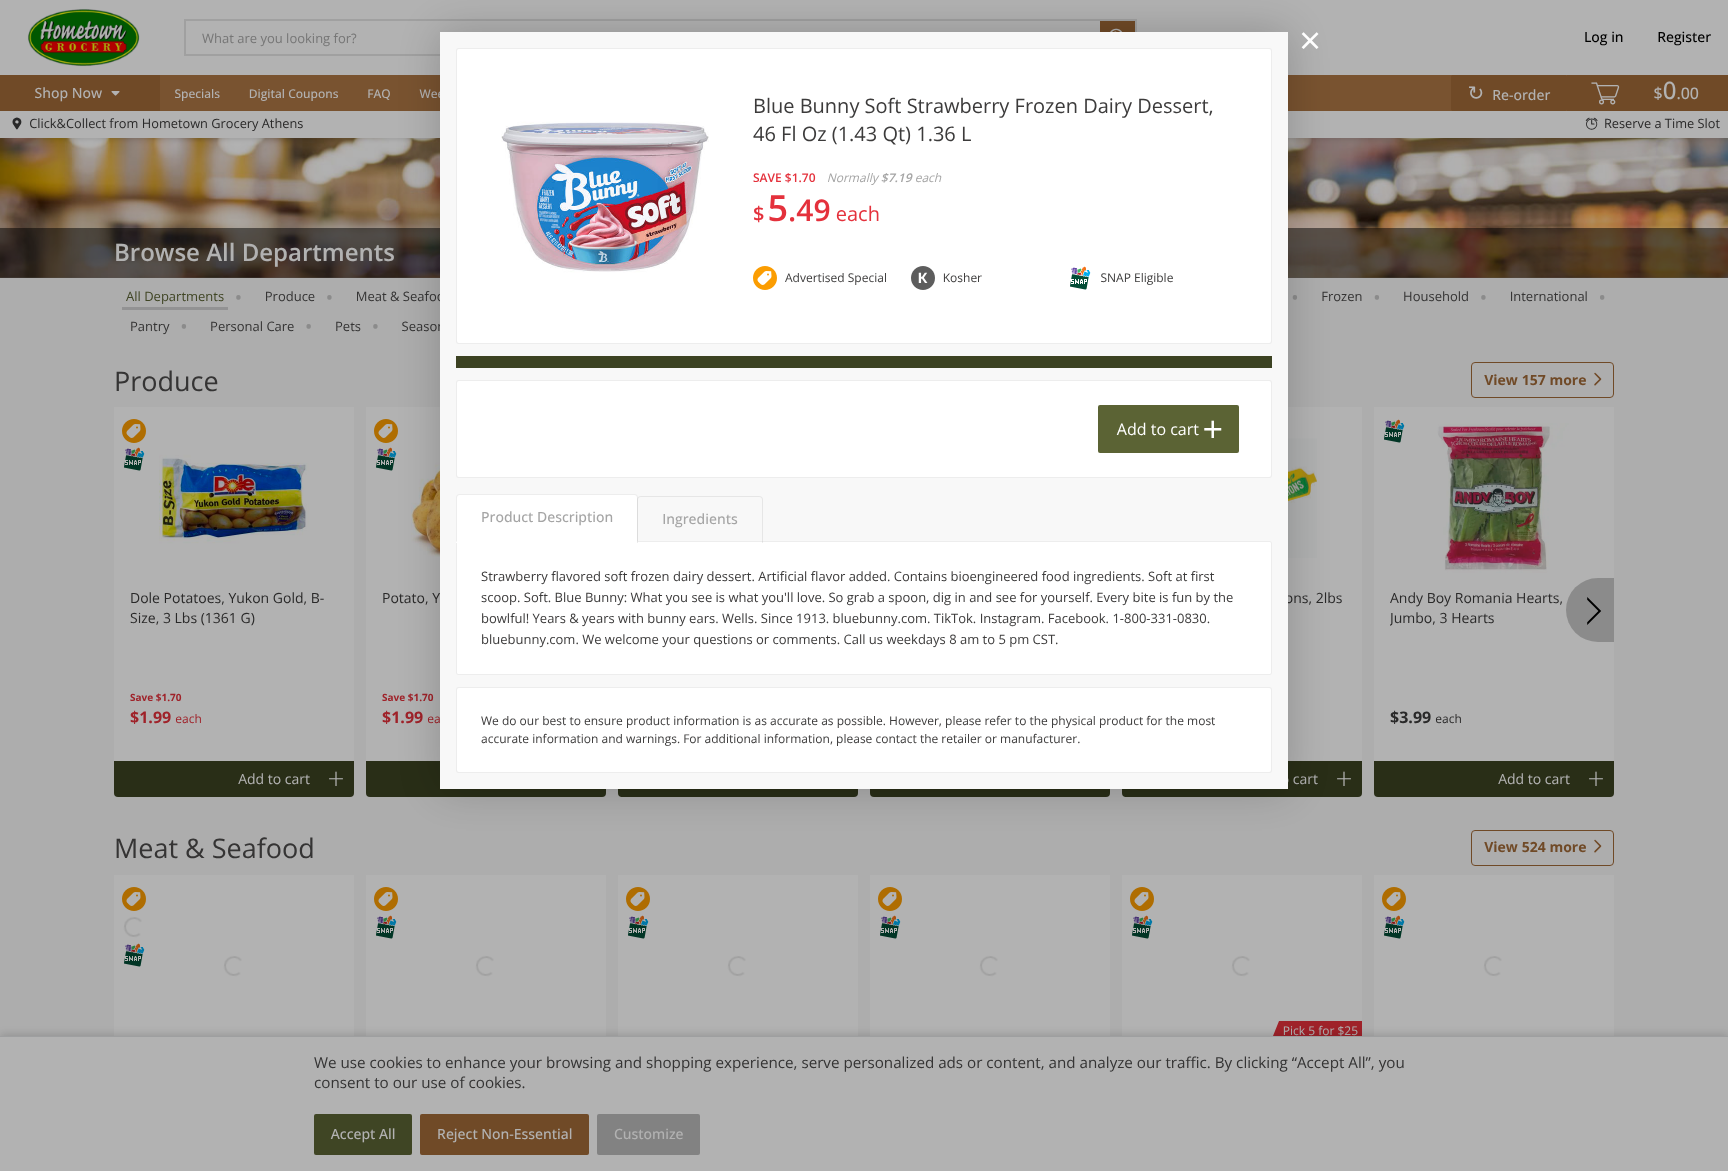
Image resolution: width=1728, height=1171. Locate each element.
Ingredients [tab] (699, 519)
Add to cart (1158, 429)
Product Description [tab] (547, 517)
